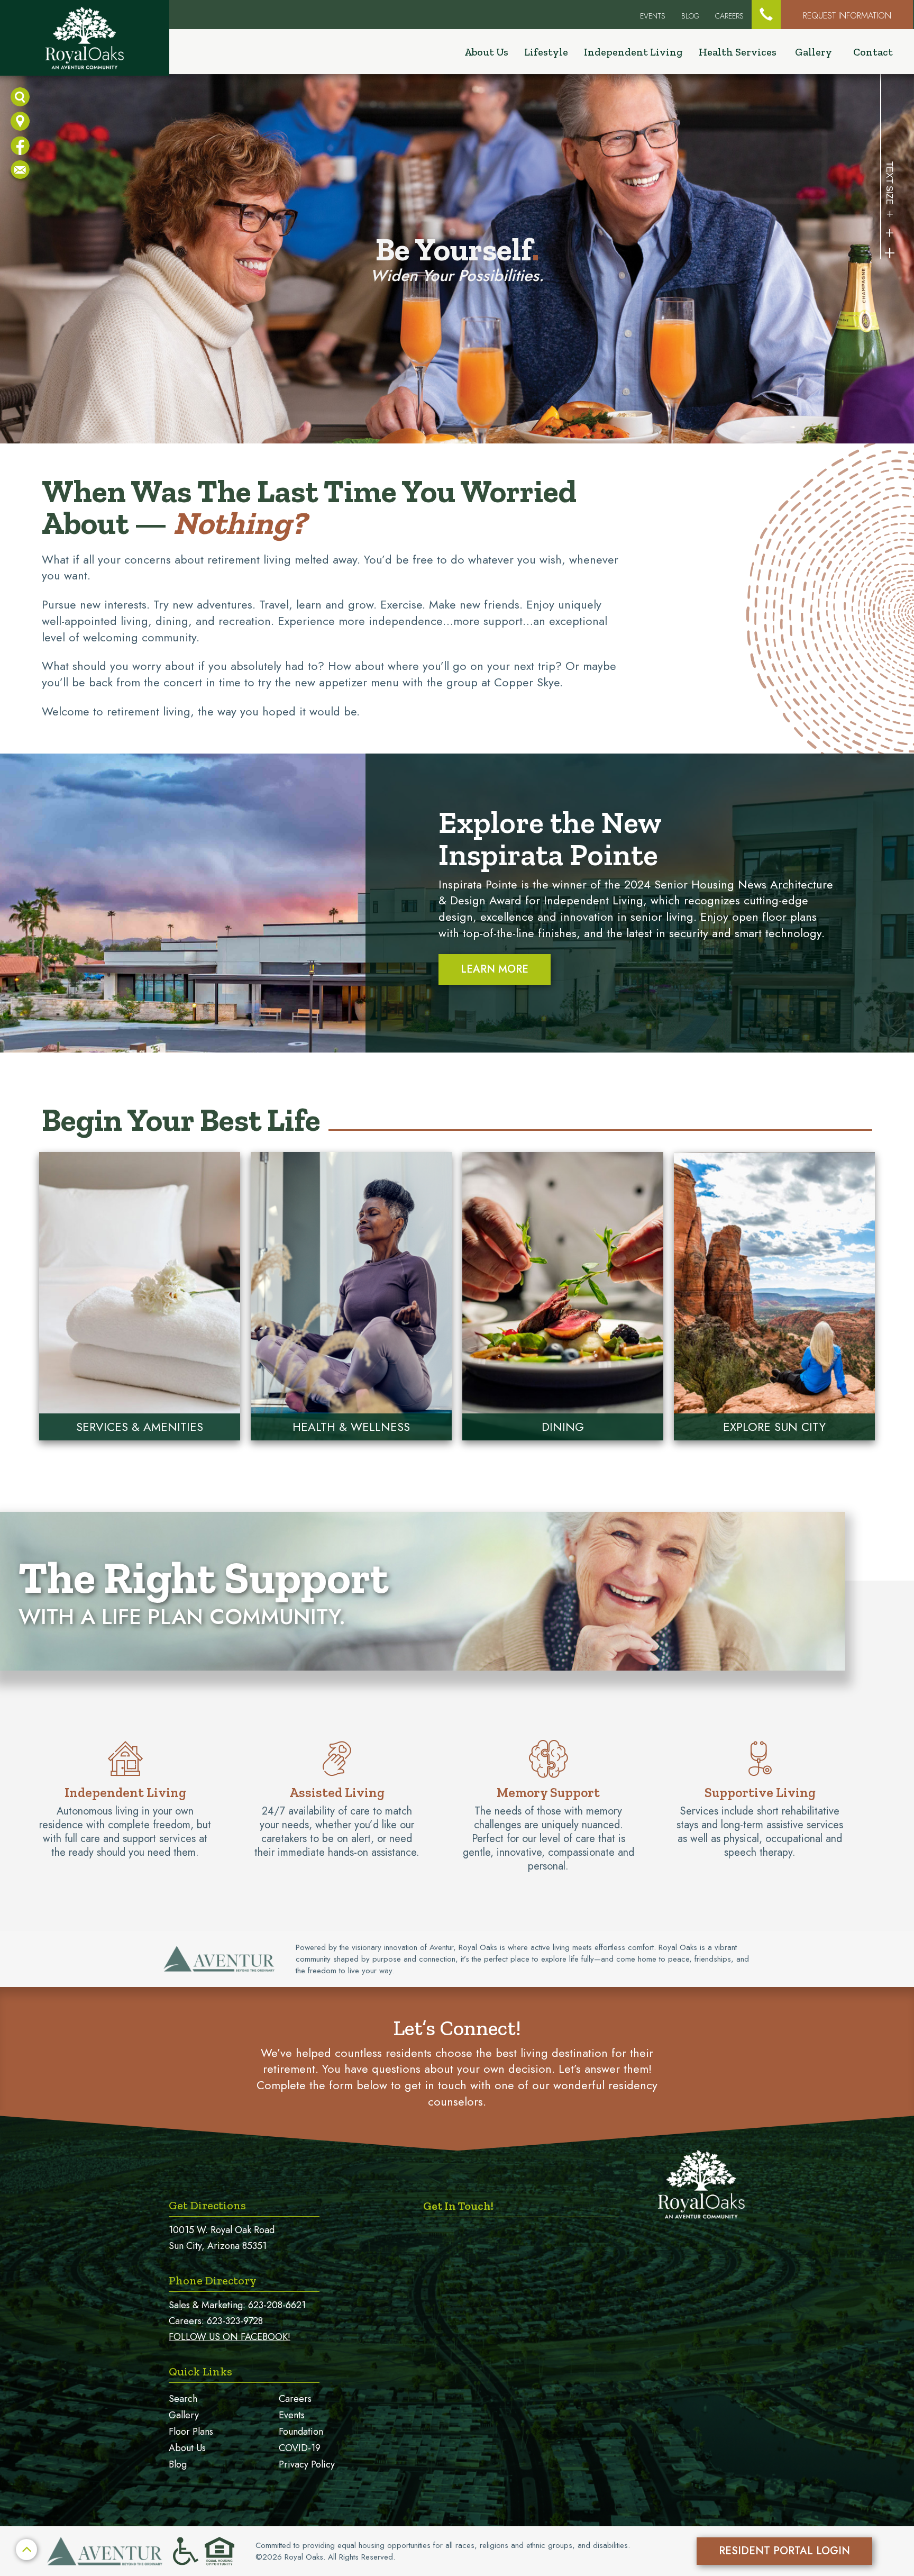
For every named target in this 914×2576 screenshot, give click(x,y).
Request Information (847, 16)
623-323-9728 (235, 2321)
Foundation (301, 2432)
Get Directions (207, 2205)
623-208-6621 (277, 2305)
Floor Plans (191, 2432)
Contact (873, 52)
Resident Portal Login (784, 2551)
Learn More (495, 969)
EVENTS (653, 16)
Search (183, 2399)
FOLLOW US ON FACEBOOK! (230, 2337)
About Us (187, 2448)
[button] (766, 15)
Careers (729, 16)
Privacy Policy (307, 2464)
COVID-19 (300, 2448)
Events (292, 2415)
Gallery (814, 52)
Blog (690, 16)
